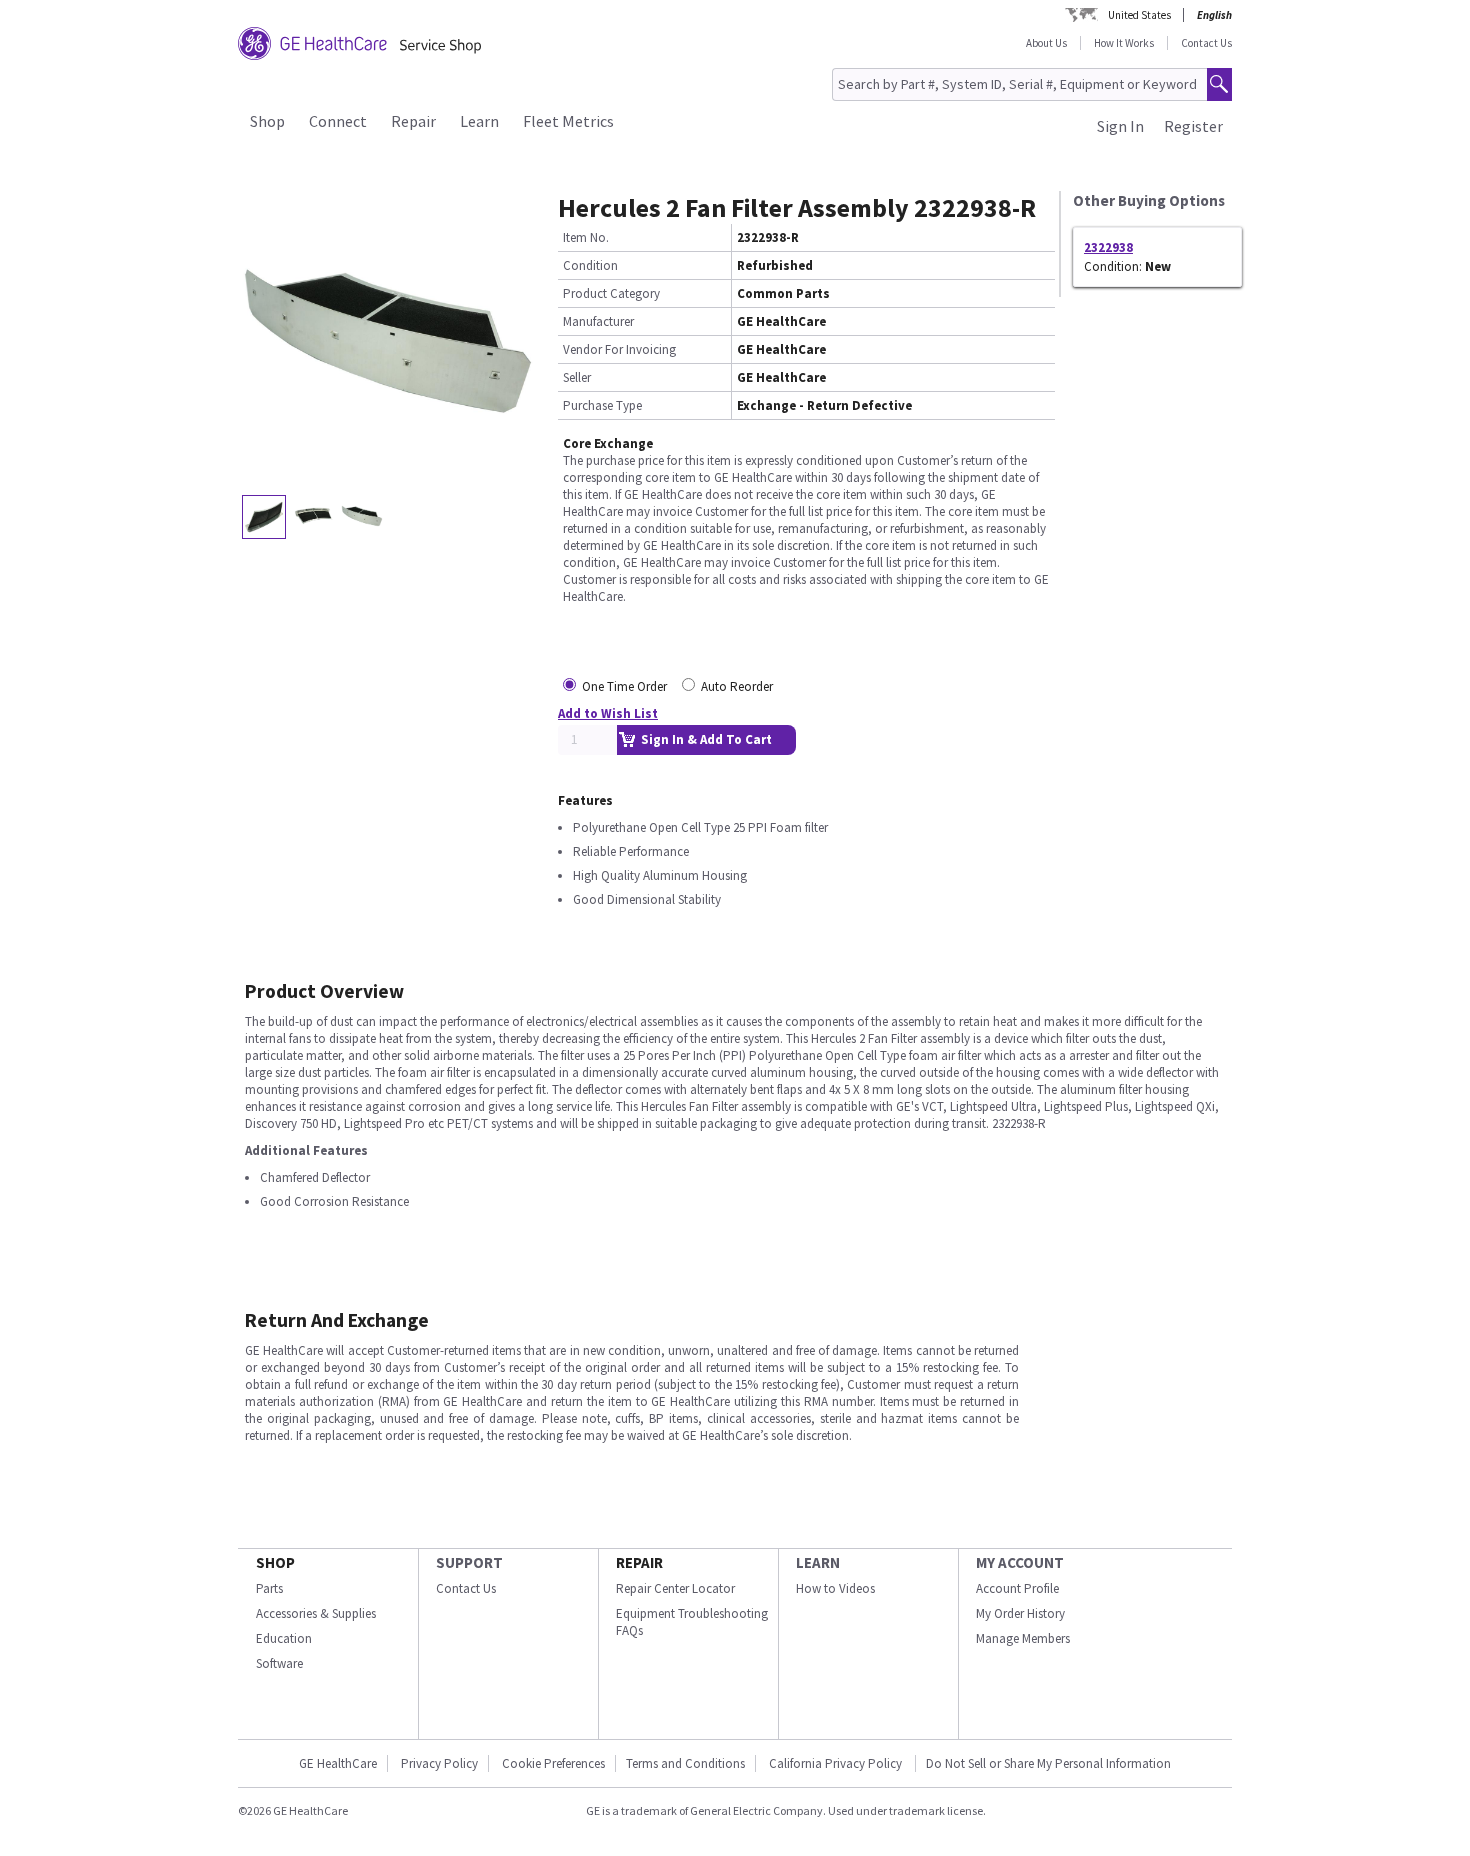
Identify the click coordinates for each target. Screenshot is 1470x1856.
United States (1139, 15)
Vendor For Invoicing (619, 349)
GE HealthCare (338, 1763)
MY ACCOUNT (1020, 1562)
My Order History (1020, 1613)
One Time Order (624, 686)
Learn (479, 121)
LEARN (818, 1562)
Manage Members (1023, 1638)
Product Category (611, 293)
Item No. (586, 237)
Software (279, 1663)
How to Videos (835, 1588)
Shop (267, 121)
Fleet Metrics (568, 121)
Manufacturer (598, 321)
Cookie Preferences (553, 1763)
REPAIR (639, 1562)
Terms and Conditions (685, 1763)
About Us (1046, 43)
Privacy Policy (439, 1763)
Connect (338, 121)
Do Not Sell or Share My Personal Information (1048, 1763)
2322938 (1108, 247)
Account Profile (1017, 1588)
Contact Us (1206, 43)
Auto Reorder (737, 686)
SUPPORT (469, 1562)
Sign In (1120, 126)
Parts (269, 1588)
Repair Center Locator (675, 1588)
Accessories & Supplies (316, 1613)
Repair (413, 121)
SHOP (275, 1562)
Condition (590, 265)
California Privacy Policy (837, 1763)
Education (284, 1638)
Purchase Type (602, 405)
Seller (577, 377)
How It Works (1124, 43)
